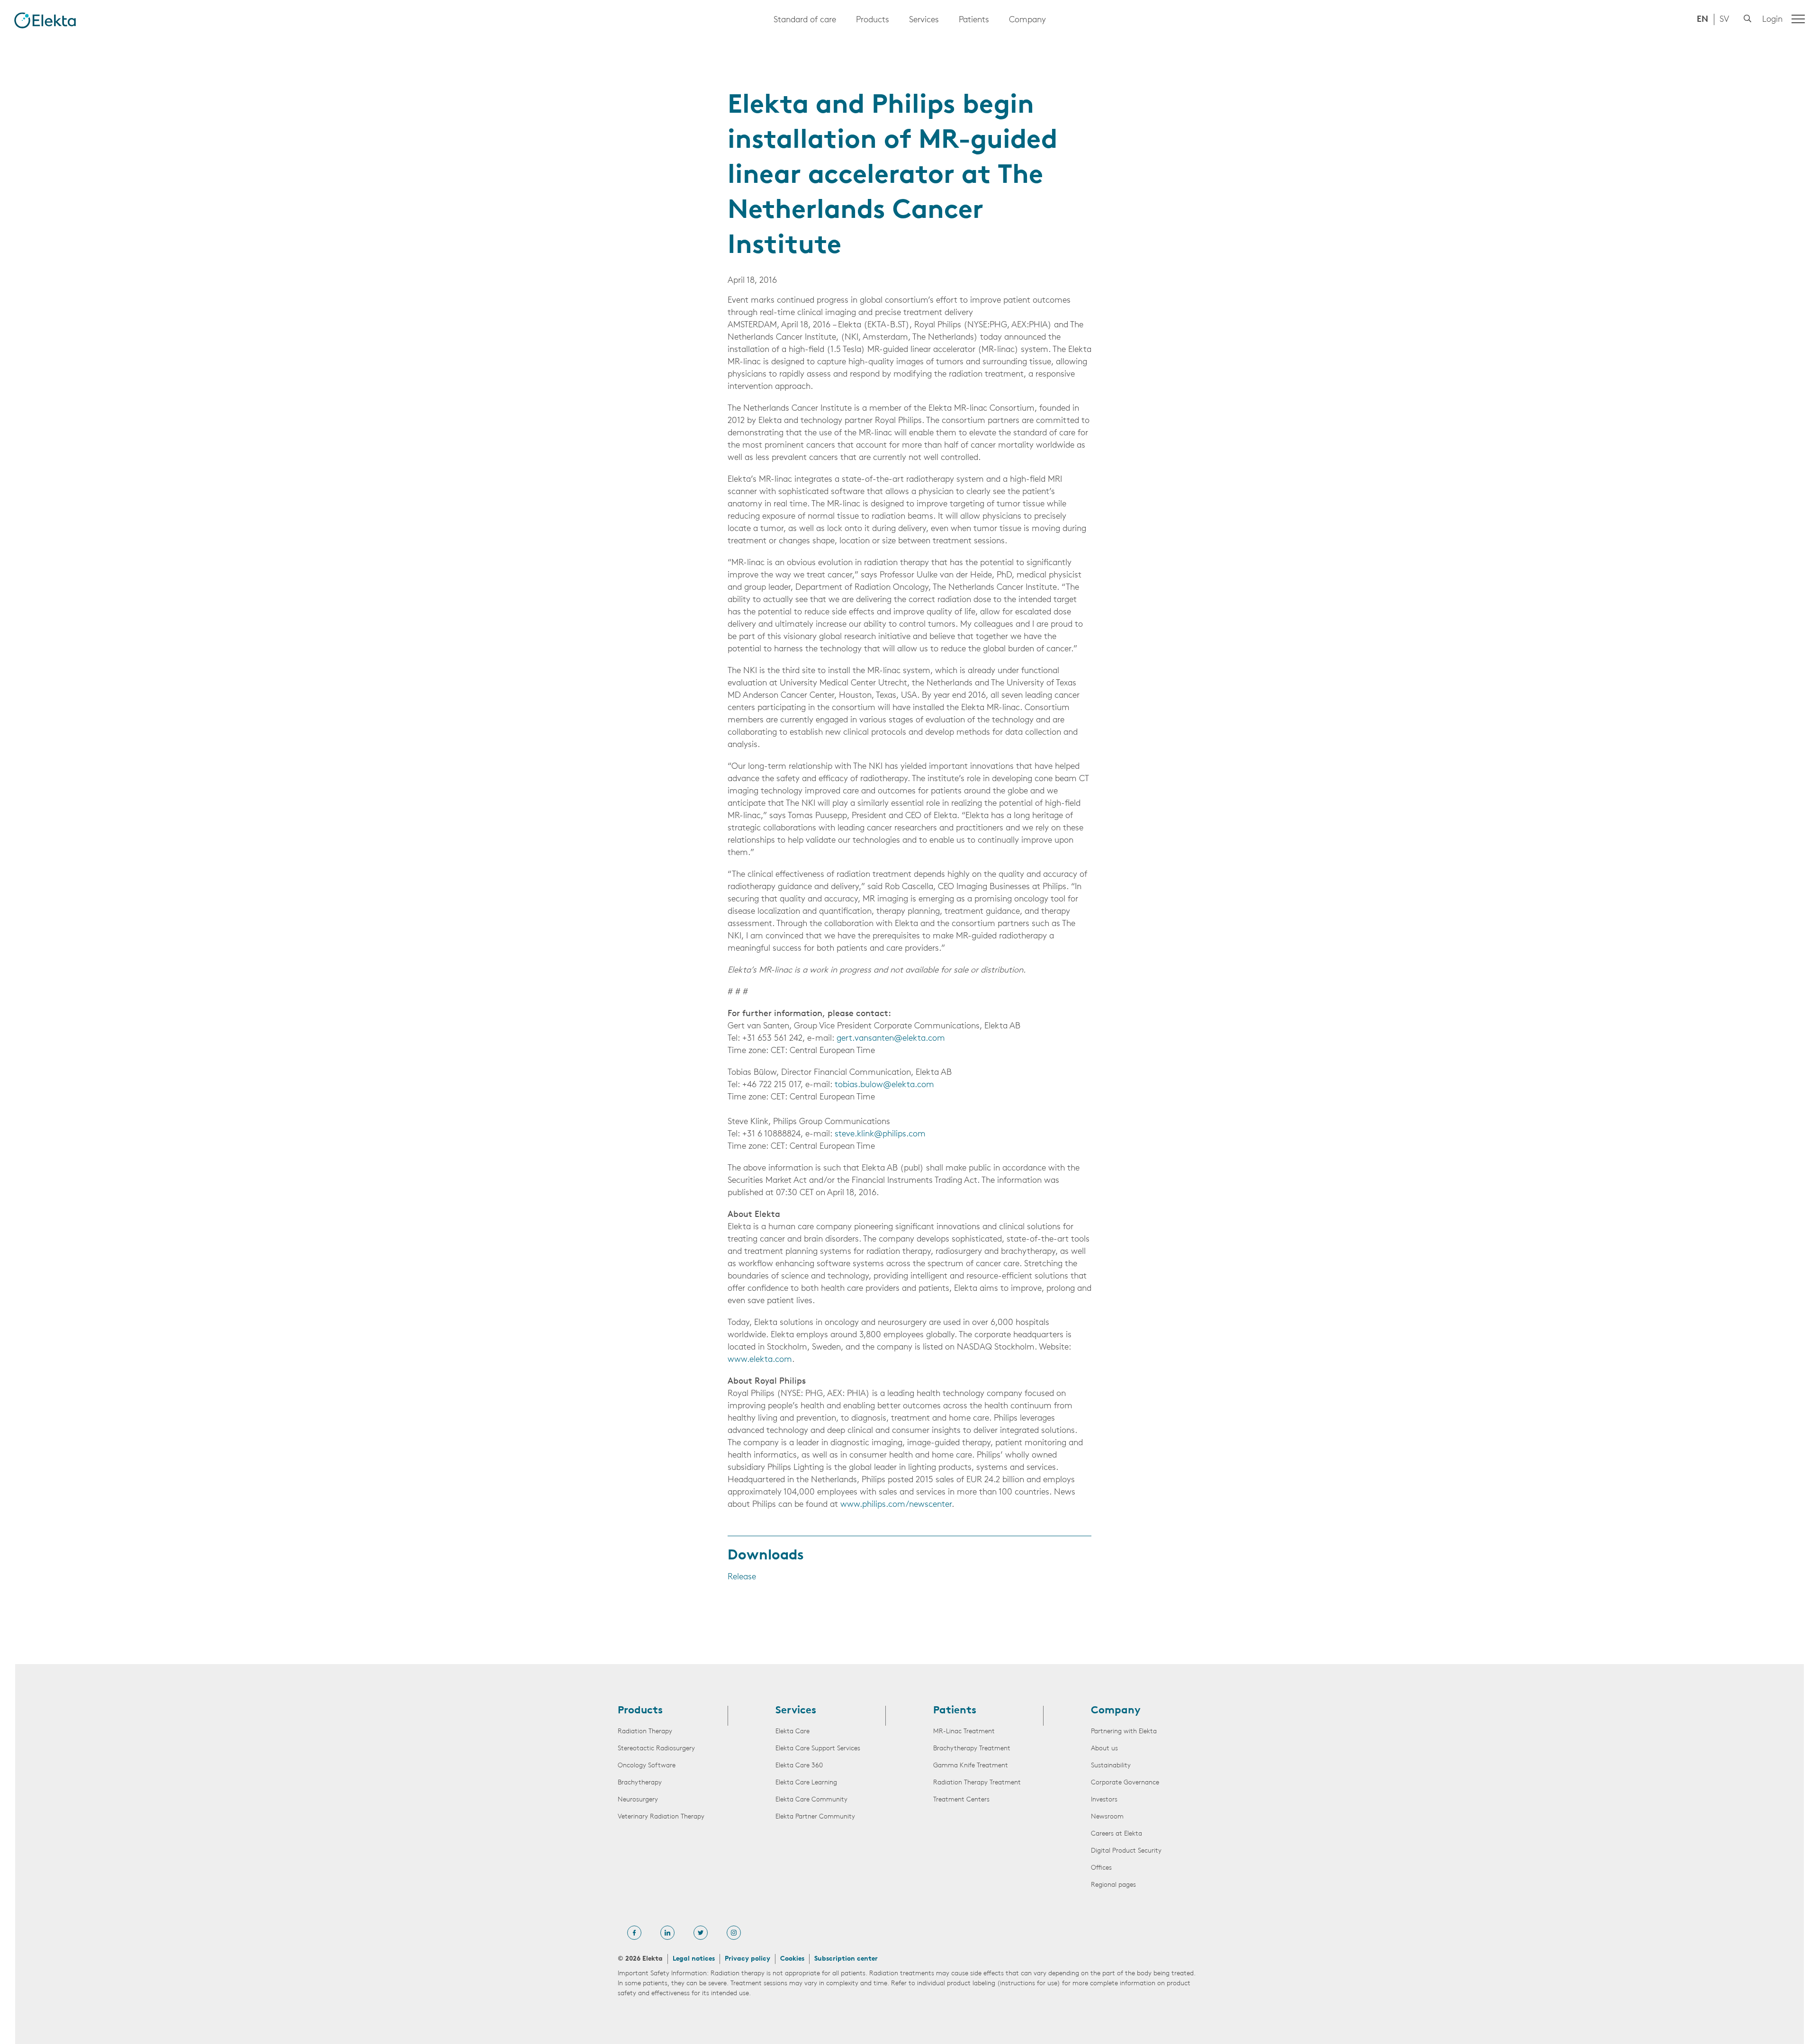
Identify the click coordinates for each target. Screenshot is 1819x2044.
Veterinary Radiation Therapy (661, 1817)
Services (924, 20)
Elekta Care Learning (806, 1783)
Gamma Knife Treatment (971, 1766)
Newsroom (1107, 1817)
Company (1027, 20)
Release (742, 1577)
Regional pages (1113, 1885)
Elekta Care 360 (799, 1766)
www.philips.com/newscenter (896, 1505)
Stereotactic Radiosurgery (656, 1749)
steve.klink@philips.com (880, 1135)
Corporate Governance (1125, 1783)
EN (1702, 20)
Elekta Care (792, 1732)
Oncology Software (647, 1766)
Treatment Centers (961, 1800)
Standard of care (805, 20)
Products (873, 20)
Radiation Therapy (645, 1732)
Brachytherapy (640, 1783)
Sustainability (1111, 1766)
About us (1104, 1749)
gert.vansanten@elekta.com (891, 1039)
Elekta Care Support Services (818, 1749)
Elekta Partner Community (815, 1817)
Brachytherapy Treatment (972, 1749)
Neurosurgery (638, 1800)
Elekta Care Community (811, 1800)
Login (1772, 20)
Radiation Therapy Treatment (977, 1783)
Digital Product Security (1126, 1851)
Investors (1104, 1800)
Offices (1101, 1868)
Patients (974, 20)
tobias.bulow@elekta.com (884, 1085)
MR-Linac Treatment (964, 1732)
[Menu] (1798, 19)
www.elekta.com (760, 1360)
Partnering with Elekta (1124, 1732)
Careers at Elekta (1117, 1834)
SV (1724, 20)
